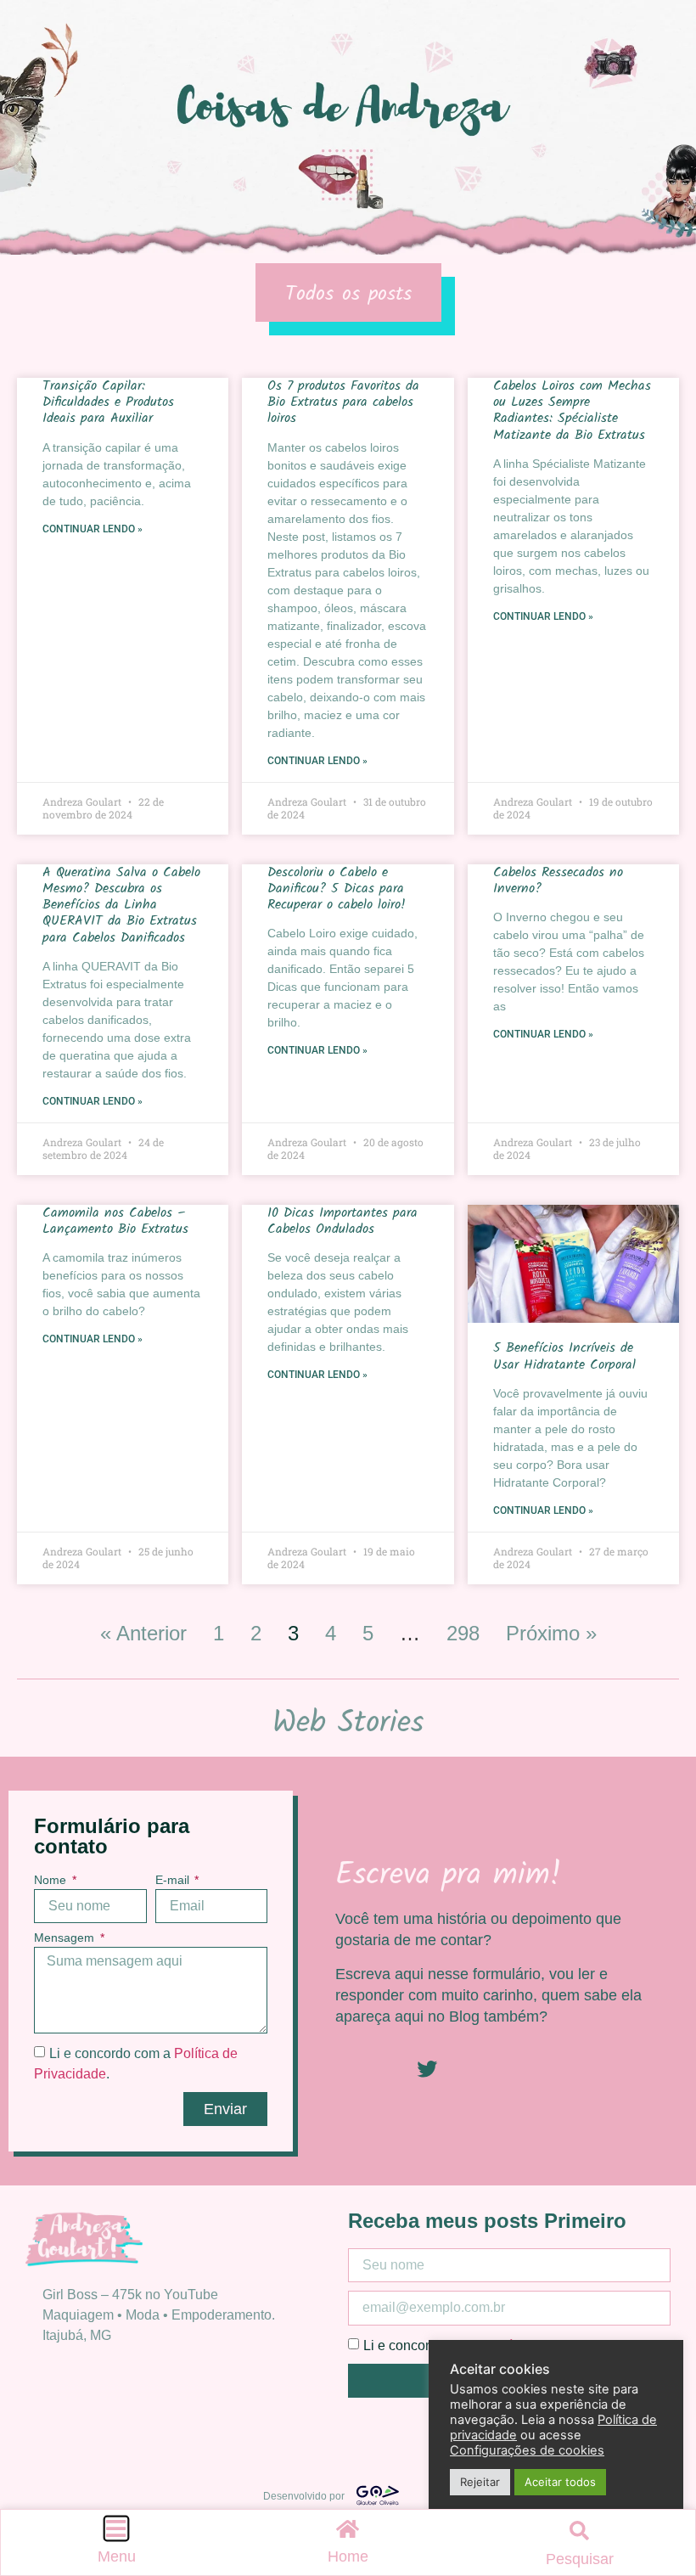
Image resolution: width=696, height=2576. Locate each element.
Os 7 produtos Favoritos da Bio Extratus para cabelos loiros (343, 402)
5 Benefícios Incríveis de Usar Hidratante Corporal (567, 1356)
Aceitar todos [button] (560, 2482)
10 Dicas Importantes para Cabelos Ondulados (342, 1221)
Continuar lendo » (93, 529)
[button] (580, 2531)
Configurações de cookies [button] (527, 2450)
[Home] (348, 2528)
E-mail (174, 1880)
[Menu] (116, 2528)
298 (463, 1633)
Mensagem (66, 1938)
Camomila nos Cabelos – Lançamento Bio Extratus (115, 1221)
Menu (117, 2556)
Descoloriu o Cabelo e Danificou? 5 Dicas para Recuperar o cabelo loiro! (337, 889)
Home (348, 2556)
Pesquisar (580, 2559)
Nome (52, 1880)
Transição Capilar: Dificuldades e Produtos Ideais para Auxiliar (108, 402)
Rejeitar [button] (480, 2482)
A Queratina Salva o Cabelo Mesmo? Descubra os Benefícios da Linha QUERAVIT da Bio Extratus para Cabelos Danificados (121, 905)
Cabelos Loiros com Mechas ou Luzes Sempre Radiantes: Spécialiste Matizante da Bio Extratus (572, 411)
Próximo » (551, 1633)
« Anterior (143, 1633)
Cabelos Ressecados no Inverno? (558, 880)
